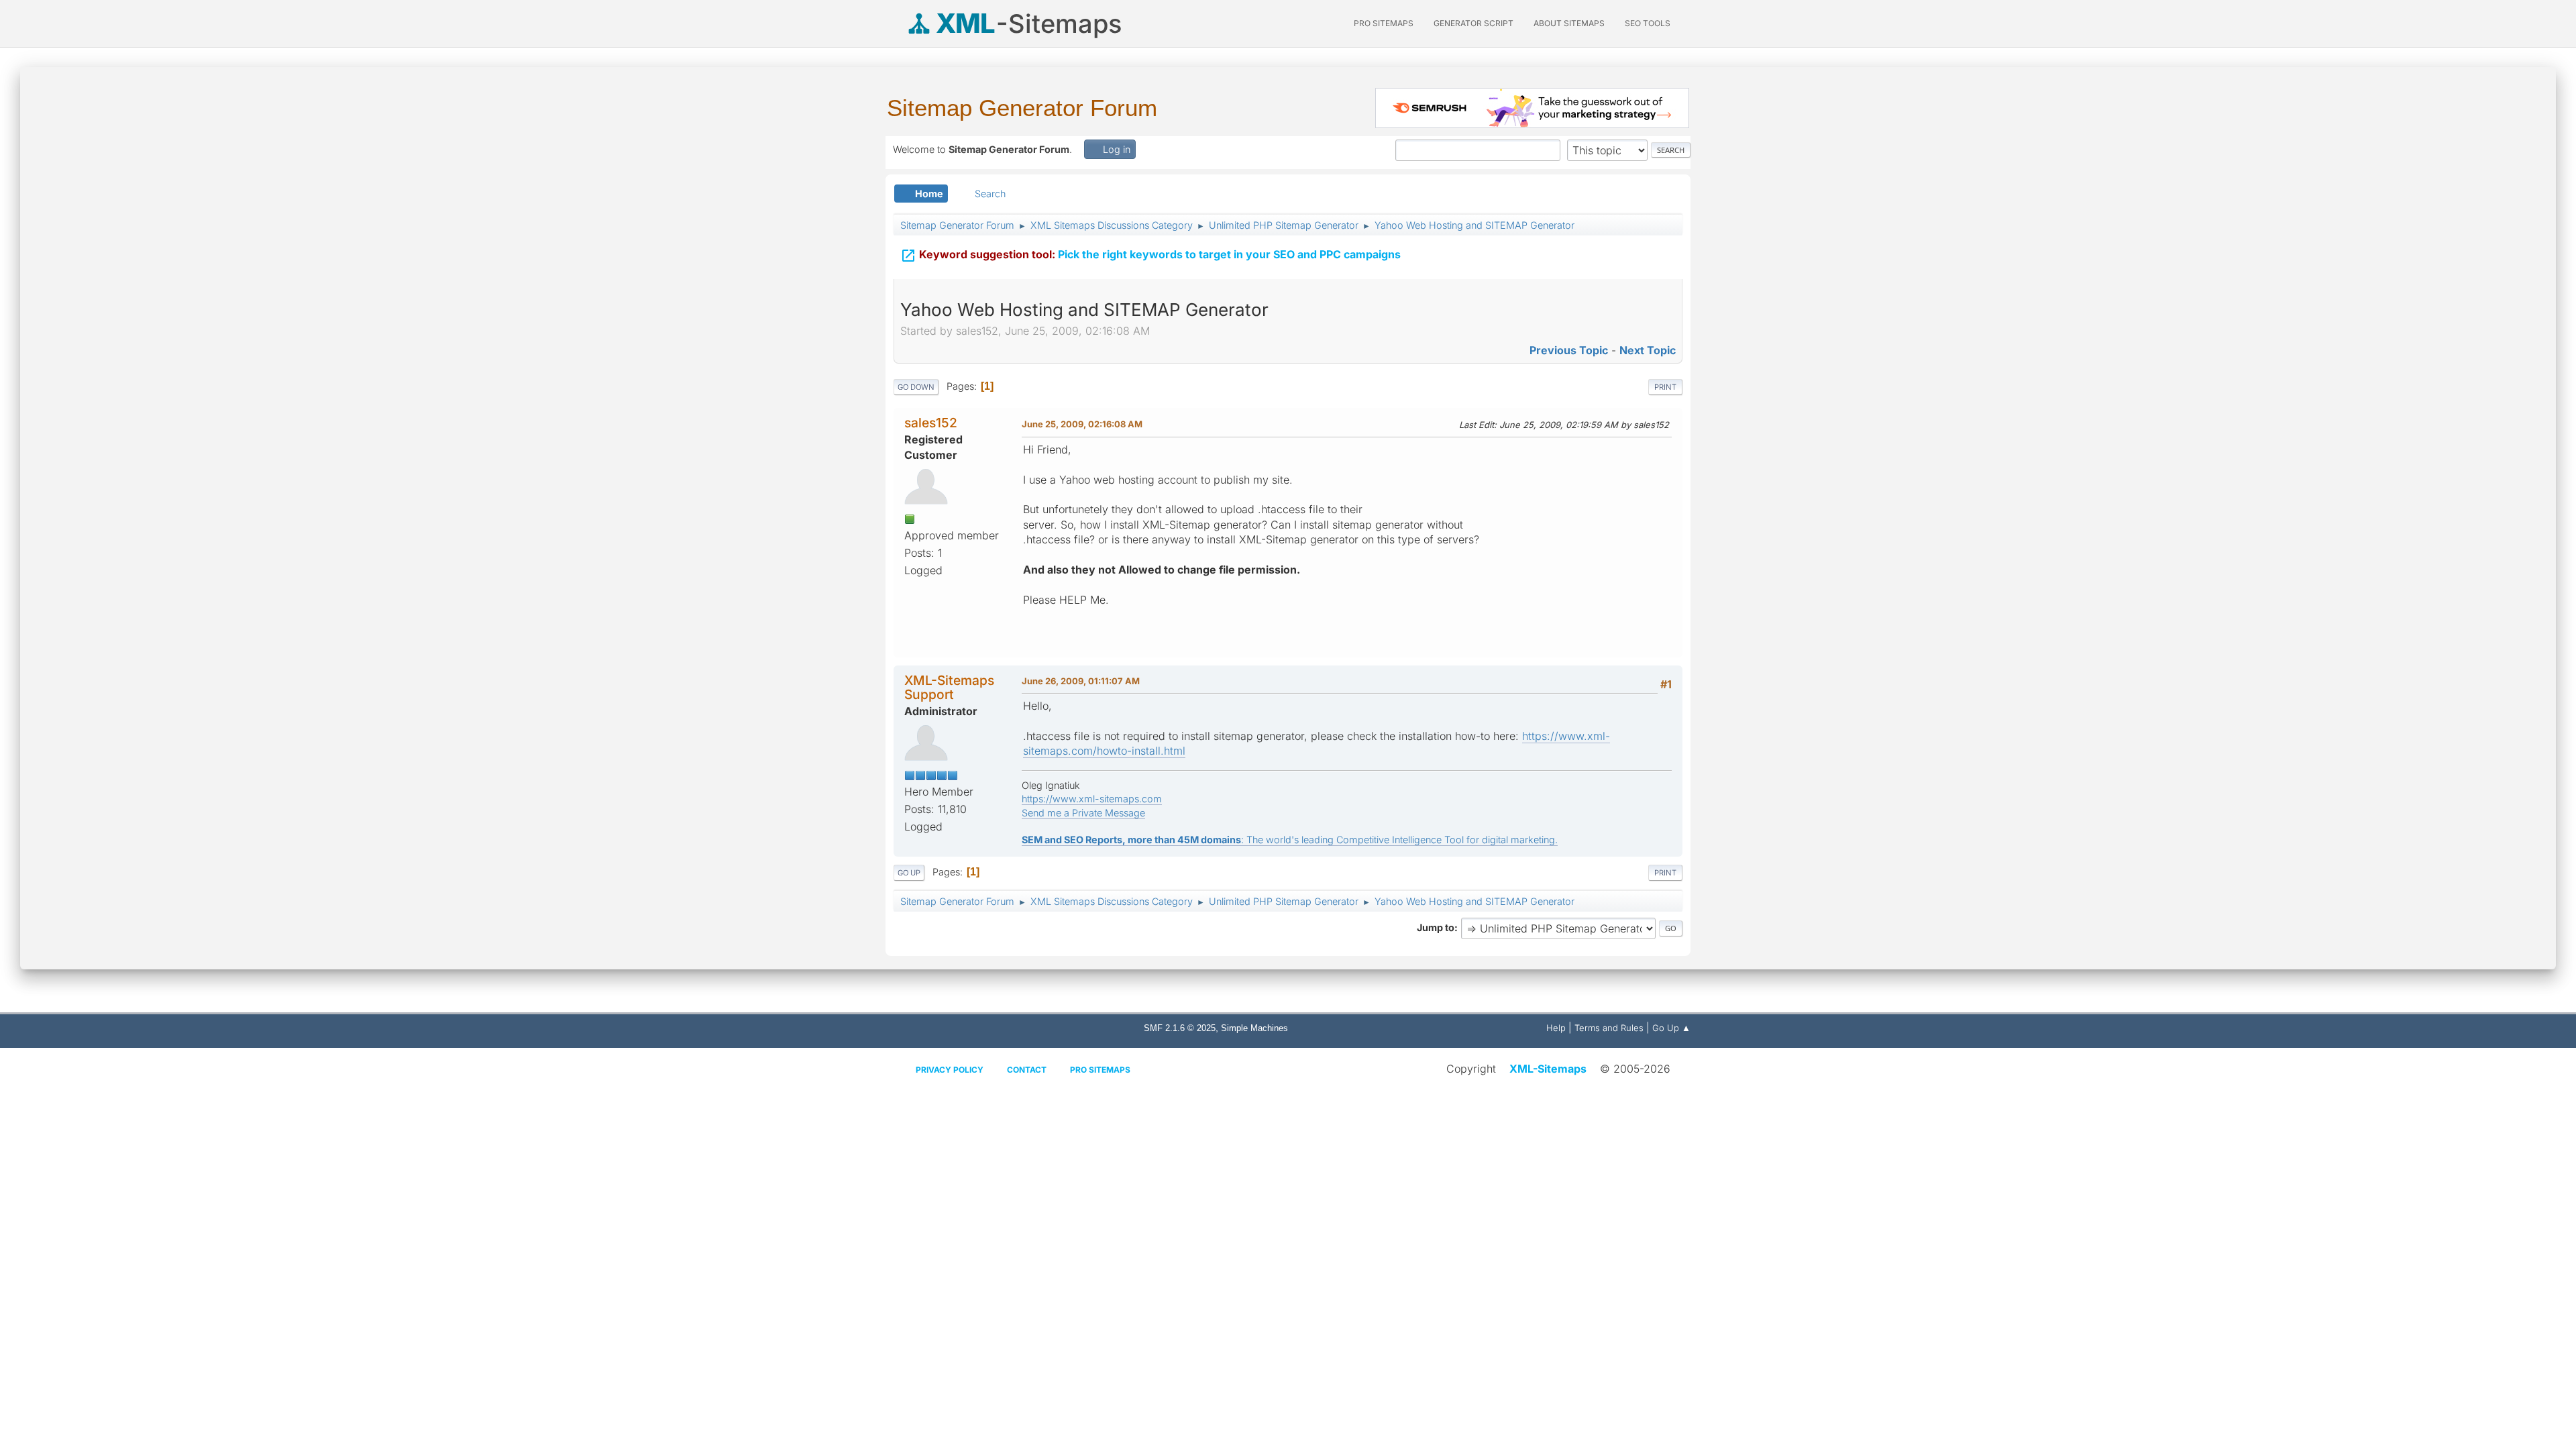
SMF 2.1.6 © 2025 (1180, 1028)
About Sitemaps (1569, 23)
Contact (1027, 1070)
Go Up (909, 873)
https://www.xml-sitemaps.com (1092, 799)
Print (1665, 387)
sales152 (931, 423)
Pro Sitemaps (1100, 1070)
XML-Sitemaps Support (949, 687)
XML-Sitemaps (1548, 1069)
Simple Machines (1254, 1028)
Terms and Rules (1609, 1028)
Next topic (1648, 350)
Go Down (916, 387)
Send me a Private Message (1083, 813)
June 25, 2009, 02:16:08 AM (1082, 424)
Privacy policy (950, 1070)
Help (1556, 1028)
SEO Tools (1648, 23)
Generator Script (1473, 23)
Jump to (1436, 927)
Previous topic (1569, 350)
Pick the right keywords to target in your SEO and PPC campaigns (1150, 256)
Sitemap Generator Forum (1022, 108)
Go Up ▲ (1671, 1028)
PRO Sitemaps (1384, 23)
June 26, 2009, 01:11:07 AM (1081, 681)
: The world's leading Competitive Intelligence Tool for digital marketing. (1290, 840)
